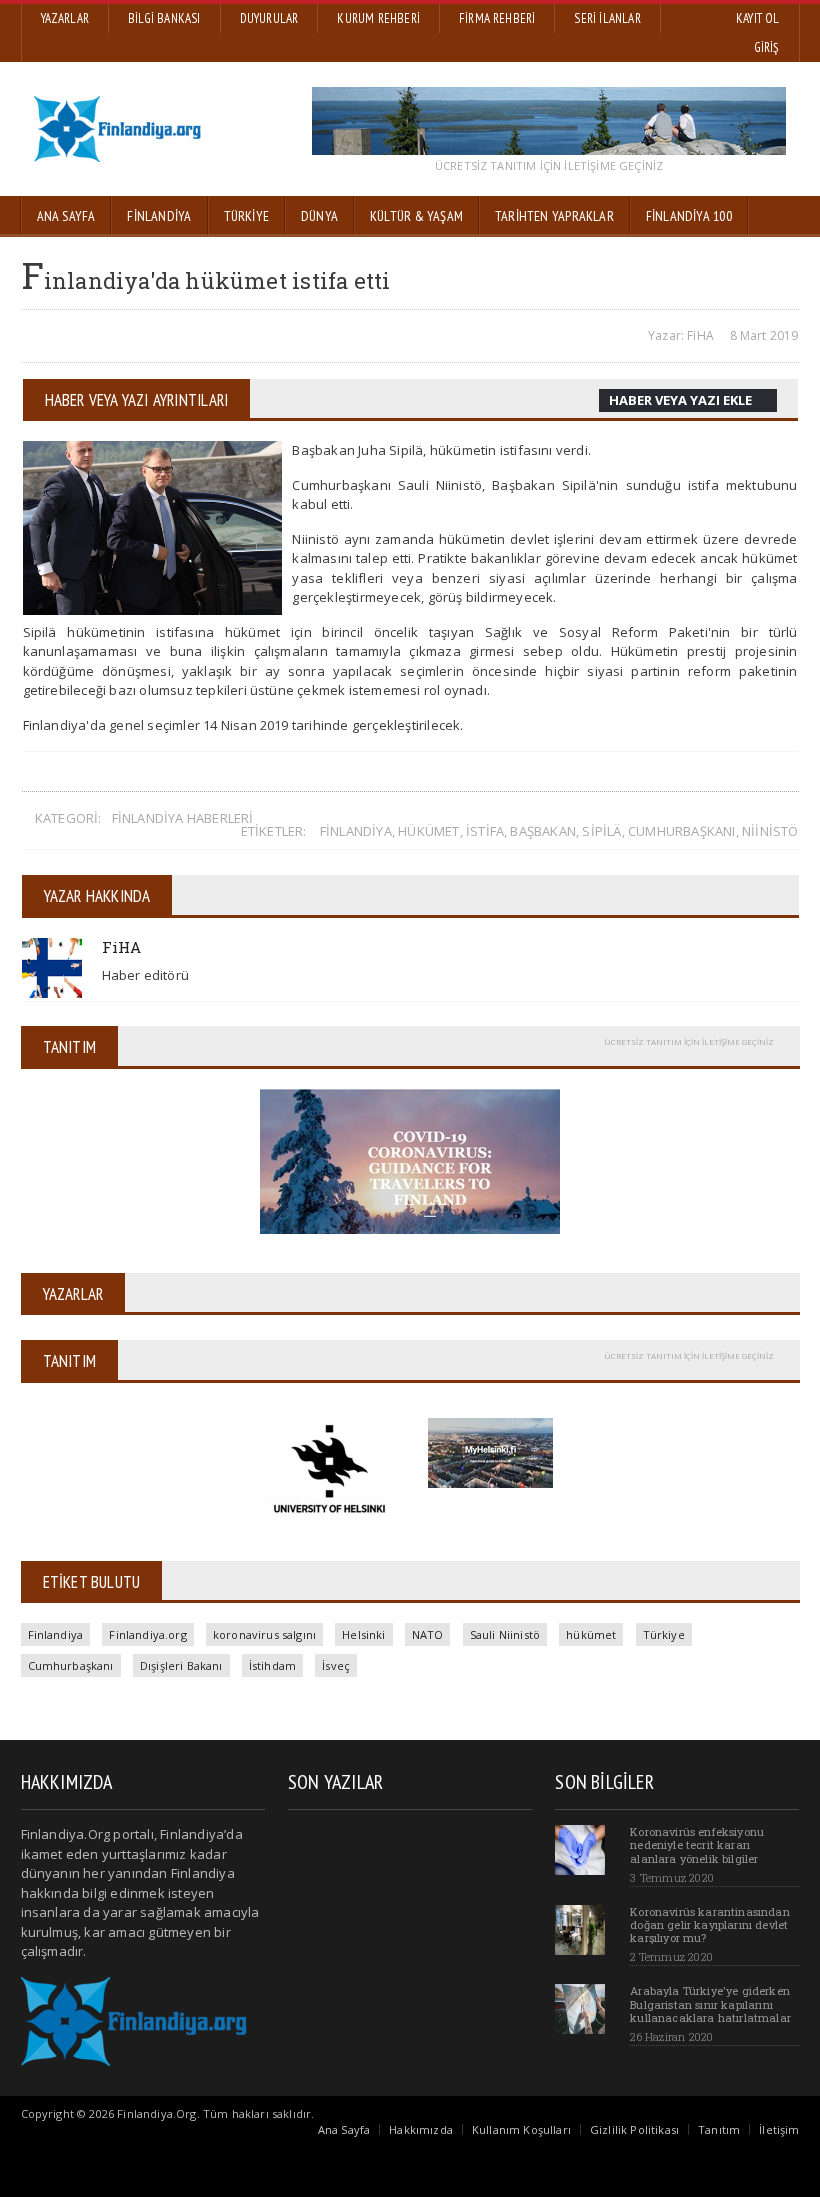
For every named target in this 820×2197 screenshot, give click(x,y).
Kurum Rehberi (378, 18)
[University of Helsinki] (332, 1409)
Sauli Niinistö (505, 1634)
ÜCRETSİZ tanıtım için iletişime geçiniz (549, 165)
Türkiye (246, 216)
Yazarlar (65, 18)
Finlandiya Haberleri (183, 818)
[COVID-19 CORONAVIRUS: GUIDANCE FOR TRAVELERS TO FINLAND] (410, 1095)
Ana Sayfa (66, 216)
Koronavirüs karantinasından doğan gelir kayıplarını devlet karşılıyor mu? (709, 1924)
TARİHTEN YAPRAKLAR (554, 216)
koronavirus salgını (264, 1634)
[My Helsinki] (490, 1409)
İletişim (779, 2129)
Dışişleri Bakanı (181, 1665)
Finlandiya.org (147, 1634)
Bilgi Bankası (164, 18)
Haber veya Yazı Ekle (680, 400)
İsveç (336, 1665)
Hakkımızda (421, 2129)
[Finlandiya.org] (549, 121)
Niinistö (770, 831)
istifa (485, 831)
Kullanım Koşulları (521, 2129)
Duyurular (269, 18)
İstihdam (272, 1665)
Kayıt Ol (758, 18)
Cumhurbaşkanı (682, 831)
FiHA (122, 947)
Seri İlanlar (607, 18)
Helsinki (363, 1634)
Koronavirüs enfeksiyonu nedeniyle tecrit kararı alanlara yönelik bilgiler (697, 1844)
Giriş (767, 47)
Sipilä (601, 831)
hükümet (428, 831)
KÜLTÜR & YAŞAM (416, 216)
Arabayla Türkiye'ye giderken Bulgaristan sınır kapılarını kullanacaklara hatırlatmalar (710, 2003)
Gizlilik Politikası (634, 2129)
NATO (428, 1634)
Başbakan (543, 831)
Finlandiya (159, 216)
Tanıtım (719, 2129)
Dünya (319, 216)
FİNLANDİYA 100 (689, 216)
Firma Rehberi (497, 18)
